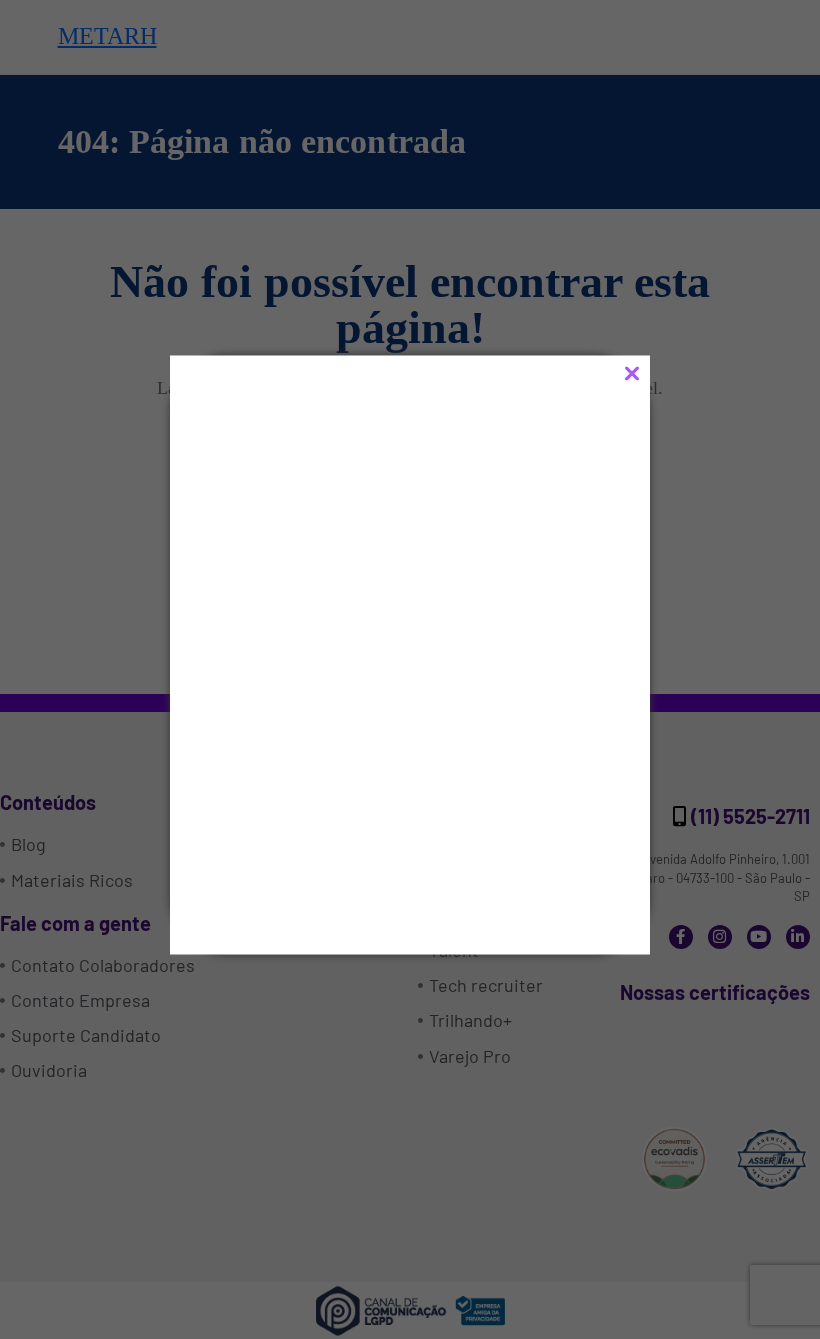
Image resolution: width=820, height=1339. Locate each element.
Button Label (320, 851)
